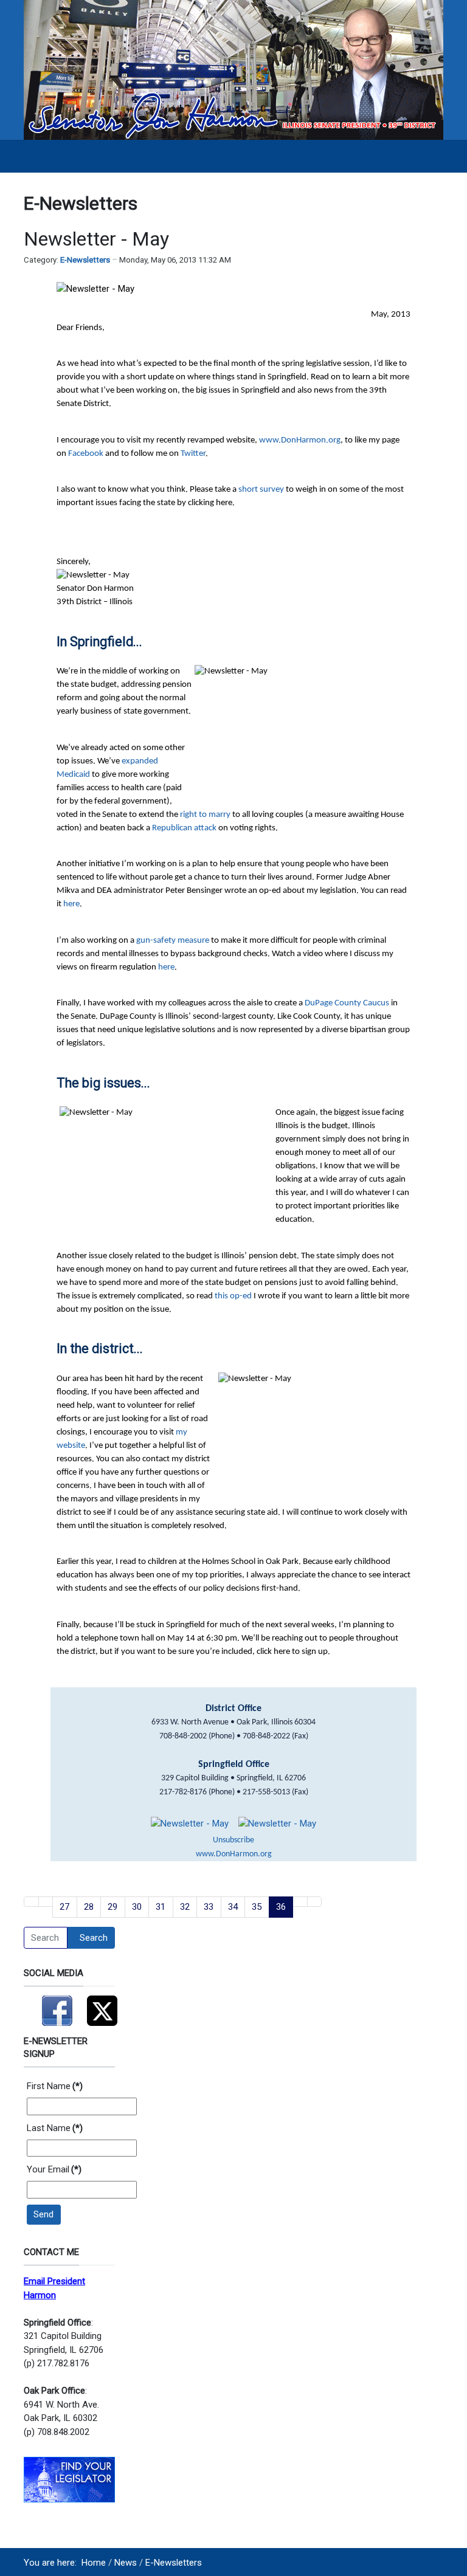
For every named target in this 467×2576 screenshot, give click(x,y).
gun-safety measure (173, 941)
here (71, 904)
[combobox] (46, 1938)
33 (209, 1907)
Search (94, 1938)
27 (64, 1907)
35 (257, 1907)
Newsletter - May (96, 239)
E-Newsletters (85, 260)
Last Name (55, 2128)
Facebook (87, 454)
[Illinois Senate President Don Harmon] (233, 69)
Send (43, 2214)
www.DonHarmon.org (300, 440)
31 (161, 1907)
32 (185, 1907)
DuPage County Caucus (347, 1003)
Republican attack (184, 828)
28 (89, 1907)
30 (137, 1907)
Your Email (54, 2169)
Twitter (193, 454)
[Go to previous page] (46, 1902)
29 (112, 1907)
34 (233, 1907)
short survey (261, 490)
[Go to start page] (31, 1902)
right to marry (205, 815)
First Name (55, 2086)
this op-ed (233, 1296)
